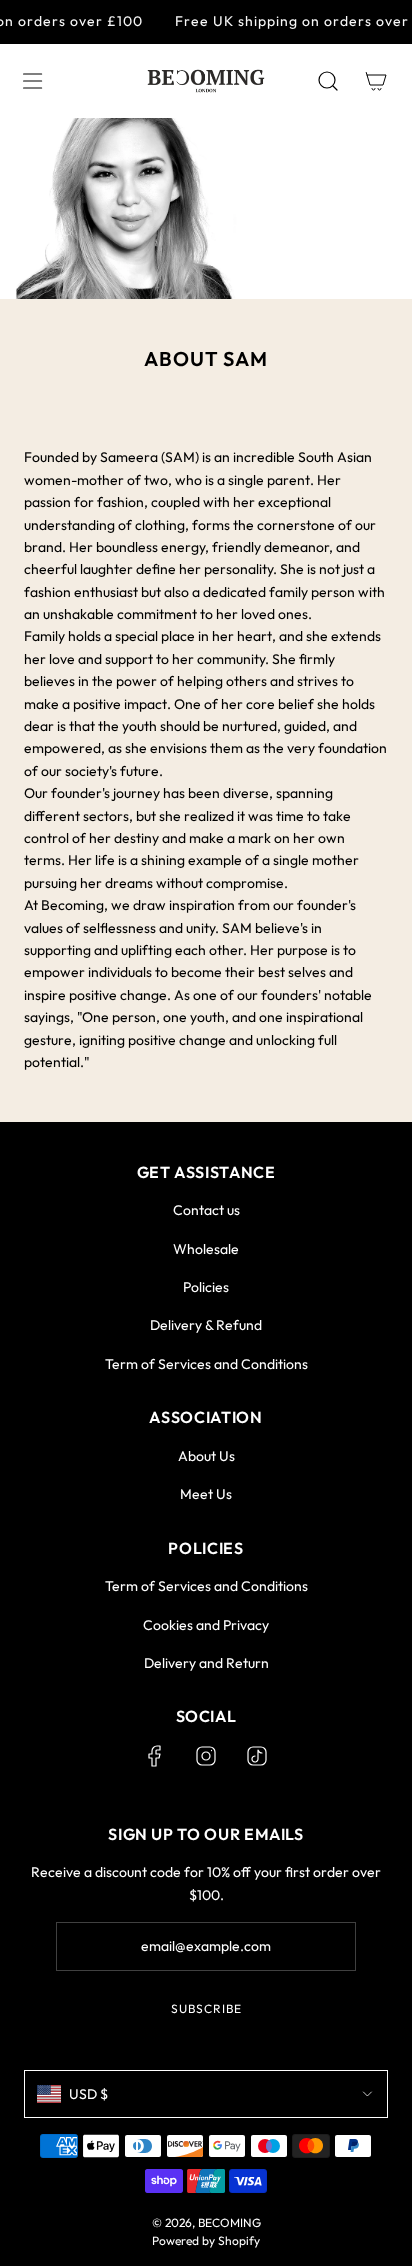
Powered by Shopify (206, 2240)
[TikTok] (257, 1756)
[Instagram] (206, 1756)
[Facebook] (155, 1756)
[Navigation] (32, 81)
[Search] (328, 81)
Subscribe (206, 2008)
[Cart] (376, 81)
